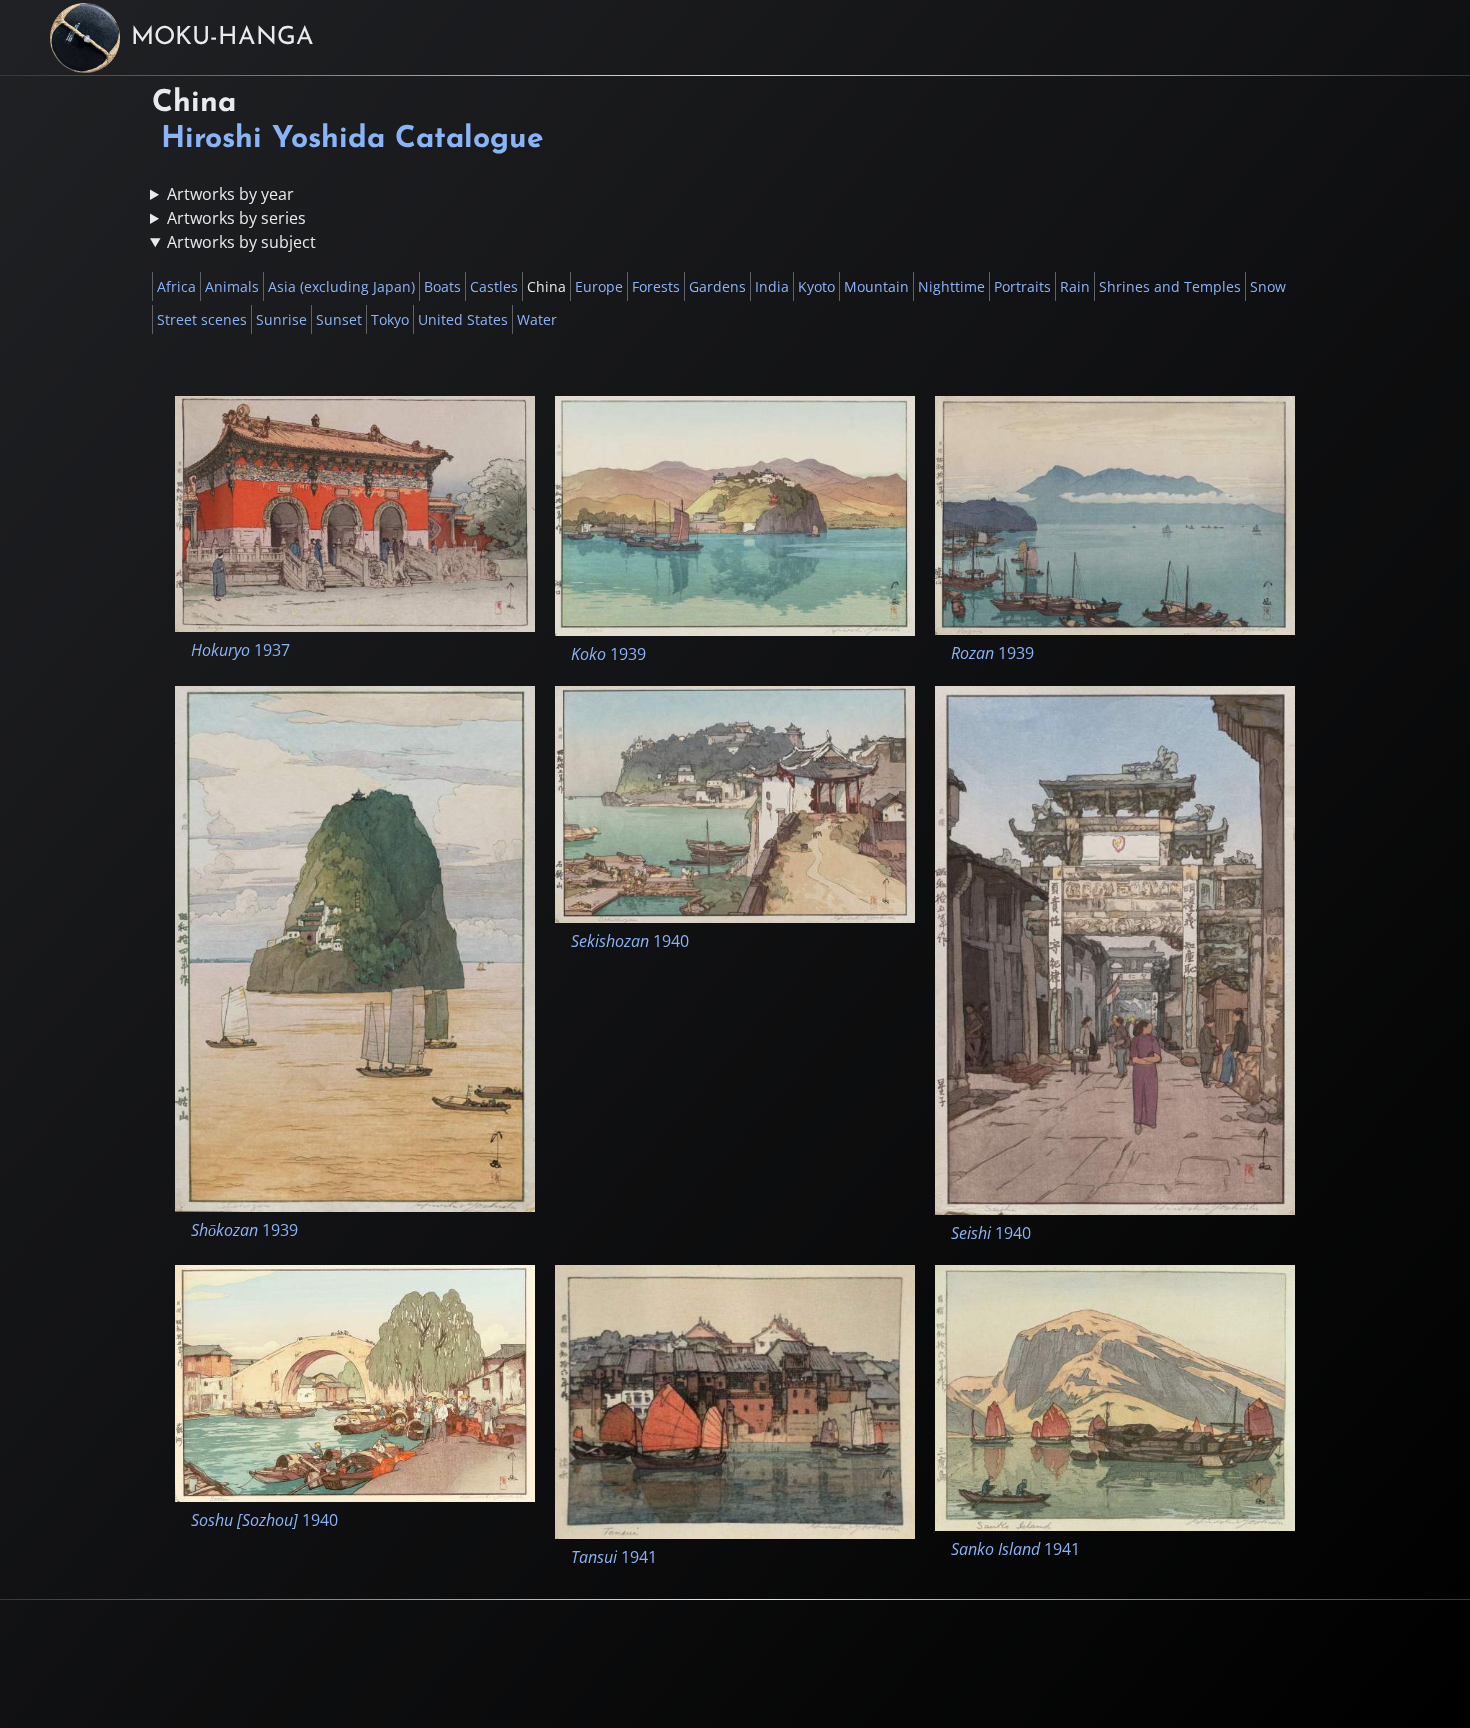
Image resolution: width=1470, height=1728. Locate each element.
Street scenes (202, 319)
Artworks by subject (241, 242)
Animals (232, 286)
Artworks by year (230, 194)
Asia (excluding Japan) (341, 286)
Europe (599, 286)
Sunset (339, 319)
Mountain (876, 286)
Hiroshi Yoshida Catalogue (352, 139)
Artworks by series (236, 218)
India (772, 286)
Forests (656, 286)
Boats (442, 286)
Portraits (1022, 286)
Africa (176, 286)
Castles (494, 286)
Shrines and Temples (1170, 286)
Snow (1268, 286)
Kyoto (816, 286)
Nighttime (951, 286)
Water (537, 319)
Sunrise (281, 319)
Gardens (717, 286)
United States (463, 319)
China (546, 286)
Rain (1075, 286)
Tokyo (390, 319)
